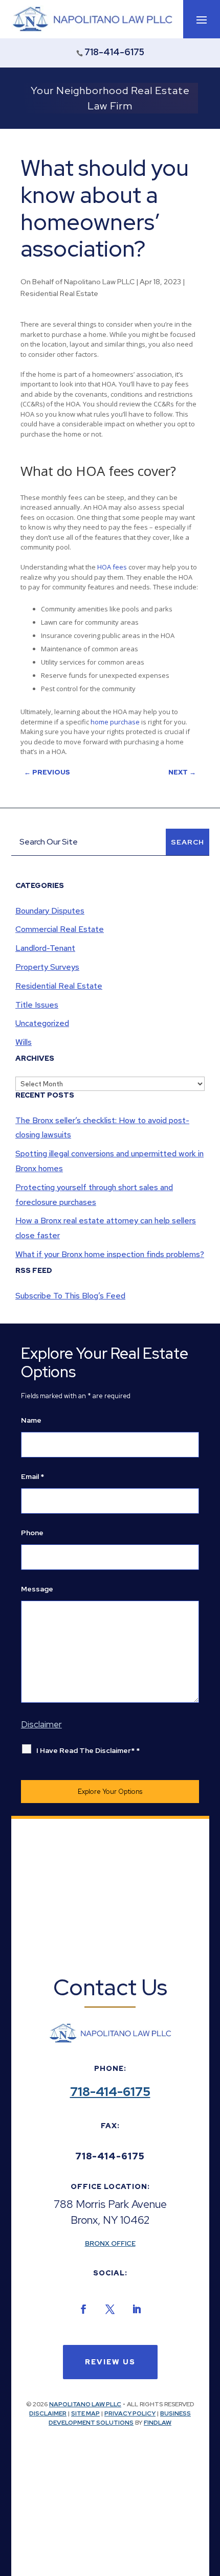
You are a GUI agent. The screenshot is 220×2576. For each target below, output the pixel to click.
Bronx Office (110, 2243)
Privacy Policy (130, 2413)
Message (37, 1589)
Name (31, 1420)
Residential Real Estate (59, 293)
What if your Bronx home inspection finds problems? (110, 1254)
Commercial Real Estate (60, 929)
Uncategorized (42, 1023)
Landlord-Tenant (45, 948)
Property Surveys (47, 967)
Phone (32, 1533)
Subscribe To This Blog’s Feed (70, 1296)
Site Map (85, 2413)
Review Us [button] (110, 2362)
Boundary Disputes (50, 911)
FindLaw (158, 2423)
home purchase (115, 722)
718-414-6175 (114, 52)
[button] (202, 19)
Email (32, 1476)
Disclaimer (48, 2413)
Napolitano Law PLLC (99, 282)
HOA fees (112, 567)
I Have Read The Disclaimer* (88, 1750)
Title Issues (37, 1005)
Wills (24, 1042)
